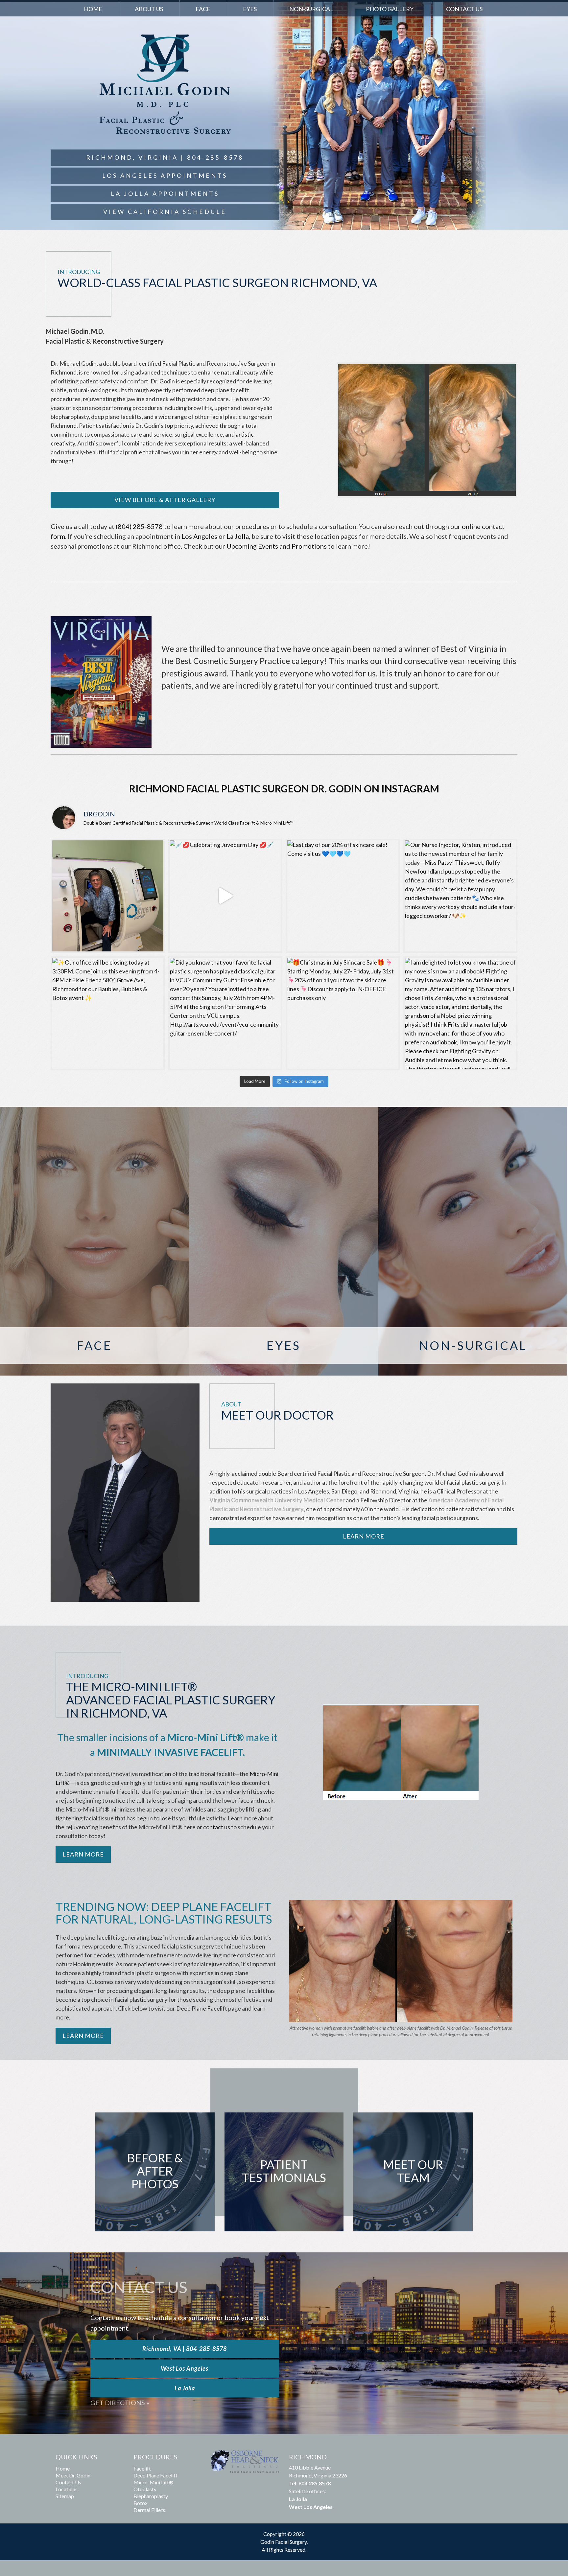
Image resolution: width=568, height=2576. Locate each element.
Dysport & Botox (473, 1204)
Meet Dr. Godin (73, 2475)
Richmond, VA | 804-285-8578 (185, 2349)
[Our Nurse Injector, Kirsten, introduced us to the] (461, 896)
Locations (67, 2489)
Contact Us (464, 9)
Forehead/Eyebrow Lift (95, 1263)
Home (93, 9)
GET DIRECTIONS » (120, 2403)
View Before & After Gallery (165, 500)
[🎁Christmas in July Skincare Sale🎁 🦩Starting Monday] (343, 1014)
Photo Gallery (390, 9)
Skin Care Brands (473, 1278)
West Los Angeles (185, 2368)
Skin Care (473, 1263)
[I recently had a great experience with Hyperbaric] (108, 896)
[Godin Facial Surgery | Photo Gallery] (401, 1752)
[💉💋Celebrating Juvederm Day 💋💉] (225, 896)
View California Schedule (165, 212)
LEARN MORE (83, 2036)
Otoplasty (95, 1248)
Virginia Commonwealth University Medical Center (277, 1500)
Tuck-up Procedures (95, 1278)
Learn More (364, 1536)
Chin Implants (95, 1234)
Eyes (250, 9)
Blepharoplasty (284, 1241)
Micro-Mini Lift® (154, 2482)
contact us (217, 1827)
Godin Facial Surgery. (284, 2542)
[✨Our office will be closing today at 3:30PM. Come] (108, 1014)
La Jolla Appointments (165, 194)
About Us (149, 9)
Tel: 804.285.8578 (310, 2483)
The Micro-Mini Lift (95, 1219)
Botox (141, 2503)
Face (203, 9)
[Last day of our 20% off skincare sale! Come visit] (343, 896)
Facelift (95, 1189)
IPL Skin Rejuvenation (473, 1234)
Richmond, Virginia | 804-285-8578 (165, 157)
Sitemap (65, 2496)
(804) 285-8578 (139, 526)
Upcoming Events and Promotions (277, 546)
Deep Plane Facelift (95, 1204)
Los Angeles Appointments (165, 175)
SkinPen (473, 1248)
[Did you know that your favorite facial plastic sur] (225, 1014)
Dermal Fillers (473, 1219)
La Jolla (238, 536)
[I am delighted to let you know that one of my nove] (461, 1014)
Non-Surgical (311, 9)
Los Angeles (199, 536)
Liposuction (95, 1293)
